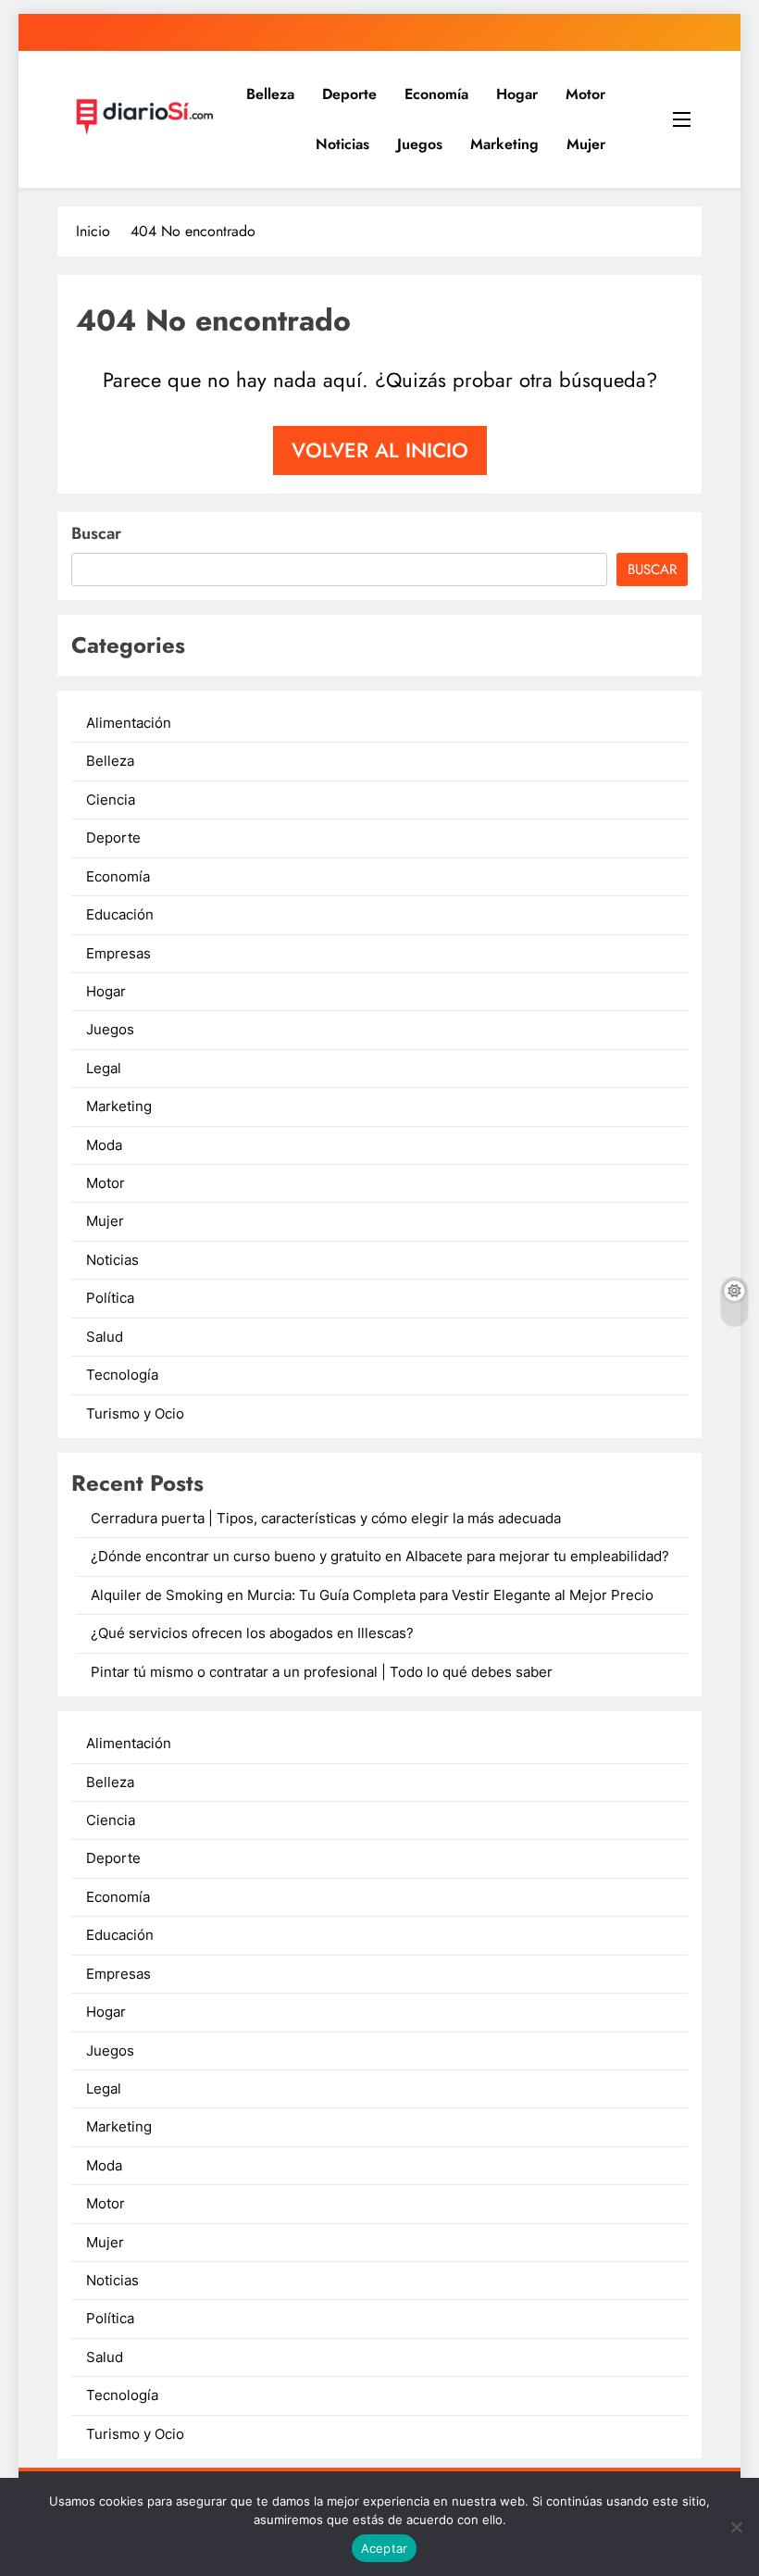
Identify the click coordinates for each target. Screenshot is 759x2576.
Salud (105, 1337)
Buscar (96, 533)
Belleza (270, 94)
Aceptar (385, 2548)
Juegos (420, 144)
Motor (585, 94)
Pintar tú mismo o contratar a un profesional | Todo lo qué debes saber (322, 1672)
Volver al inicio (380, 450)
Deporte (349, 94)
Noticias (342, 144)
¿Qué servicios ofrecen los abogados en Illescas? (252, 1633)
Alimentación (129, 723)
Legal (104, 1069)
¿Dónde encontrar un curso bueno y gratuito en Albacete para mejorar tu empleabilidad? (380, 1557)
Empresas (118, 954)
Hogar (517, 94)
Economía (436, 94)
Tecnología (122, 1375)
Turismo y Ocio (135, 1414)
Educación (120, 915)
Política (110, 1298)
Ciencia (111, 800)
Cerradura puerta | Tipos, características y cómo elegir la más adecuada (326, 1519)
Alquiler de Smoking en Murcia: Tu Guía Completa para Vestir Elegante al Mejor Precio (372, 1595)
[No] (736, 2527)
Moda (104, 1145)
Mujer (586, 144)
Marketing (504, 144)
